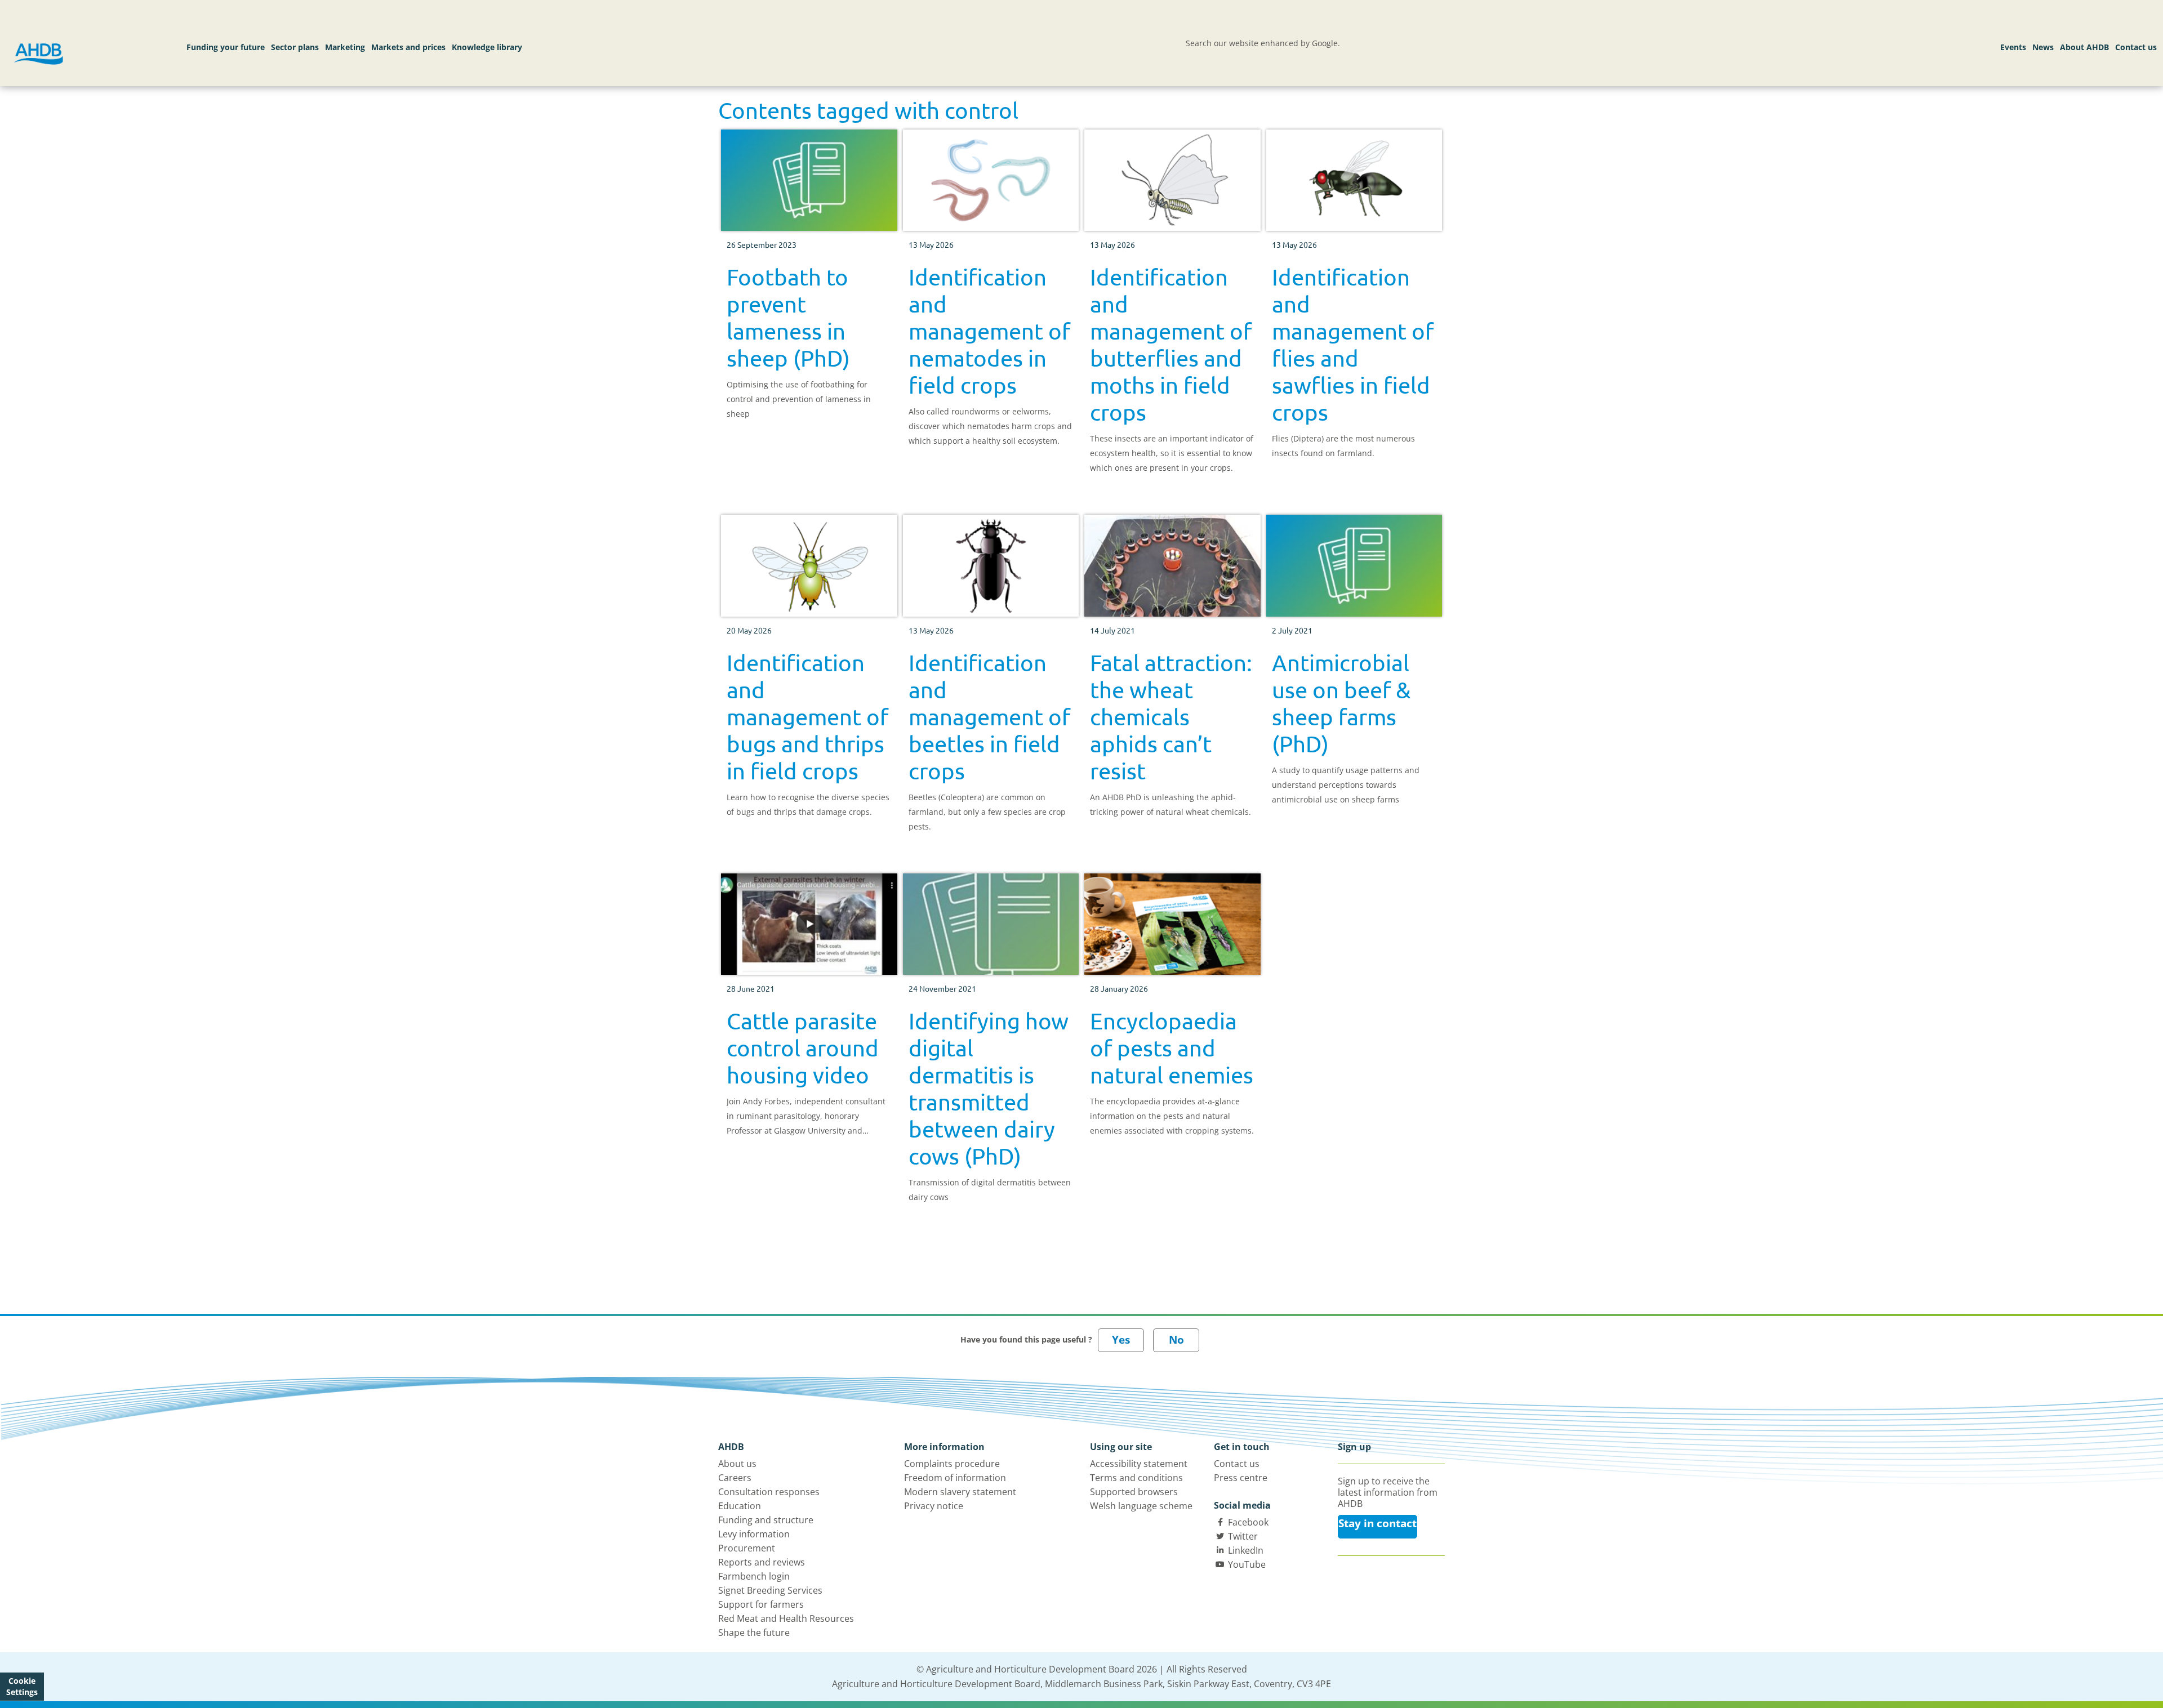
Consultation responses (769, 1492)
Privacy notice (934, 1506)
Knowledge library (487, 47)
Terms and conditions (1136, 1478)
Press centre (1241, 1478)
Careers (735, 1478)
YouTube (1247, 1564)
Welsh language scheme (1141, 1506)
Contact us (2136, 47)
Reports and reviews (762, 1562)
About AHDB (2084, 47)
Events (2013, 47)
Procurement (747, 1548)
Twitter (1243, 1536)
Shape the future (754, 1633)
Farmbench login (754, 1576)
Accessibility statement (1139, 1464)
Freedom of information (955, 1478)
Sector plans (295, 47)
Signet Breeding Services (770, 1590)
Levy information (754, 1534)
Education (740, 1506)
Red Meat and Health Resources (786, 1618)
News (2043, 47)
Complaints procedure (952, 1464)
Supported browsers (1134, 1492)
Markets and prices (408, 47)
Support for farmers (761, 1604)
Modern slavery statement (960, 1492)
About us (737, 1464)
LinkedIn (1246, 1550)
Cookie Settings (22, 1686)
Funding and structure (766, 1520)
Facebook (1248, 1522)
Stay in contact (1378, 1523)
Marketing (345, 47)
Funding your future (226, 47)
